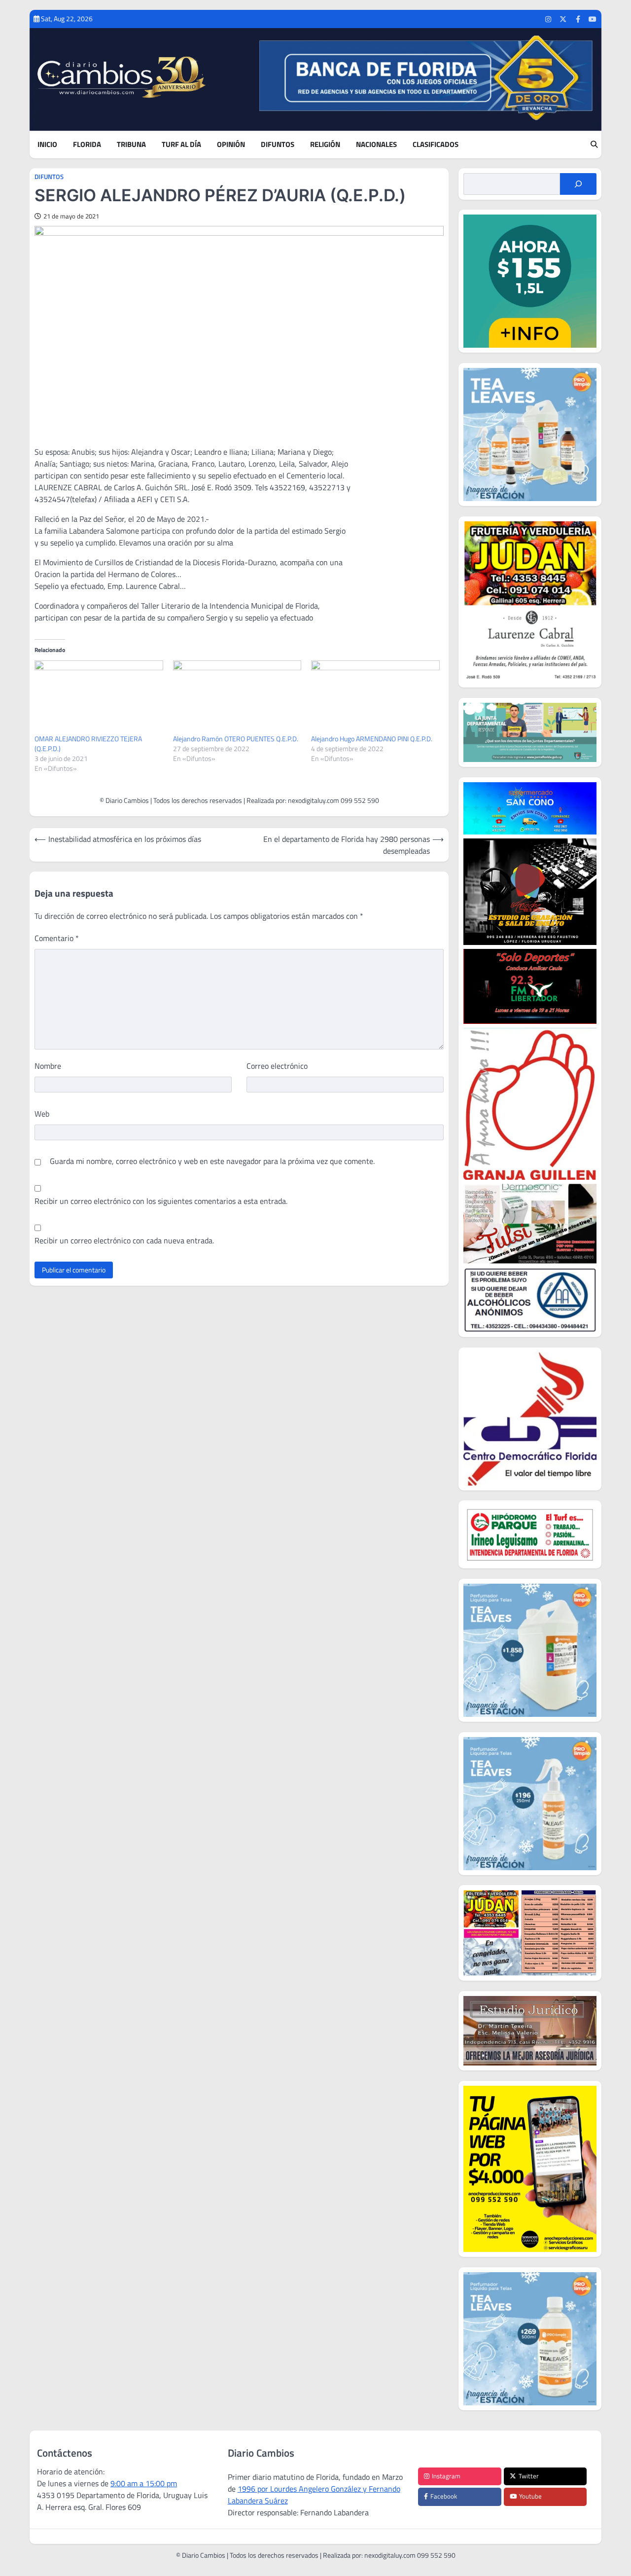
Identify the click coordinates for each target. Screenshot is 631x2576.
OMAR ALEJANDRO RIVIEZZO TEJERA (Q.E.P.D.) (88, 744)
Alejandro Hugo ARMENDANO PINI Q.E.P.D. (372, 739)
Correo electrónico (277, 1066)
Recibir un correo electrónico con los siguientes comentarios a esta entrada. (161, 1201)
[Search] (594, 145)
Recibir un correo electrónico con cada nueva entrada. (124, 1240)
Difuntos (278, 145)
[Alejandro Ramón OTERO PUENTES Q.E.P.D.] (237, 697)
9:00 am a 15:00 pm (144, 2483)
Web (42, 1114)
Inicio (47, 145)
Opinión (231, 145)
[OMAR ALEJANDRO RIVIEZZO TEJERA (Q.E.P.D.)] (99, 697)
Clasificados (436, 145)
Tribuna (131, 145)
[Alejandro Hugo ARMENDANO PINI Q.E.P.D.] (375, 697)
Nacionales (376, 145)
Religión (325, 145)
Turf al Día (181, 145)
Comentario (57, 938)
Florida (87, 145)
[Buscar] (578, 184)
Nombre (48, 1066)
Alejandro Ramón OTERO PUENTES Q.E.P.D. (236, 739)
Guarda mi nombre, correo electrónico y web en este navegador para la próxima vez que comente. (212, 1161)
